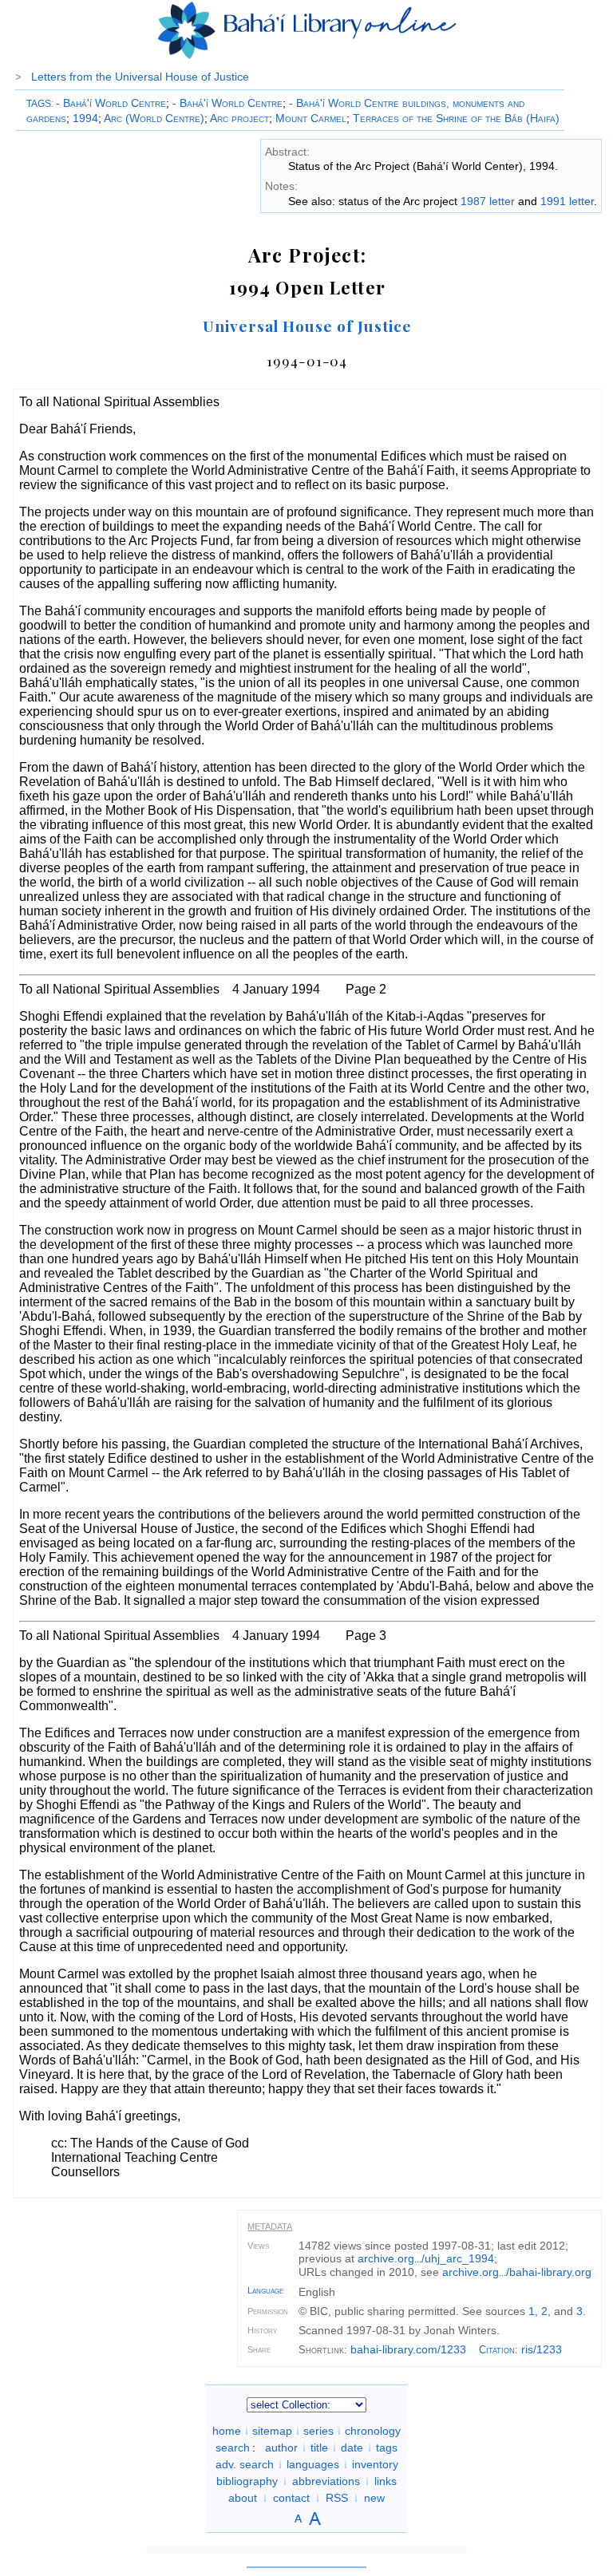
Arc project (239, 118)
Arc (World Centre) (154, 118)
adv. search (245, 2464)
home (227, 2431)
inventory (375, 2464)
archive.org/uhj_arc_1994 (426, 2258)
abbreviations (326, 2481)
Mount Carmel (311, 118)
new (374, 2498)
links (386, 2481)
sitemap (272, 2431)
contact (291, 2498)
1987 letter (488, 201)
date (352, 2448)
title (319, 2448)
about (243, 2498)
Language (265, 2290)
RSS (337, 2498)
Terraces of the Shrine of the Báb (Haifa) (456, 118)
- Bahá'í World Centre (111, 103)
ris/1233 (542, 2349)
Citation (497, 2350)
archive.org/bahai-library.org (517, 2272)
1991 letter (567, 201)
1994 (85, 118)
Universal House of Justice (307, 326)
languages (313, 2464)
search (233, 2448)
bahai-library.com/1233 (408, 2349)
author (281, 2448)
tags (387, 2448)
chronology (373, 2431)
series (318, 2431)
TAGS (39, 104)
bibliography (247, 2481)
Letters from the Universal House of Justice (140, 77)
